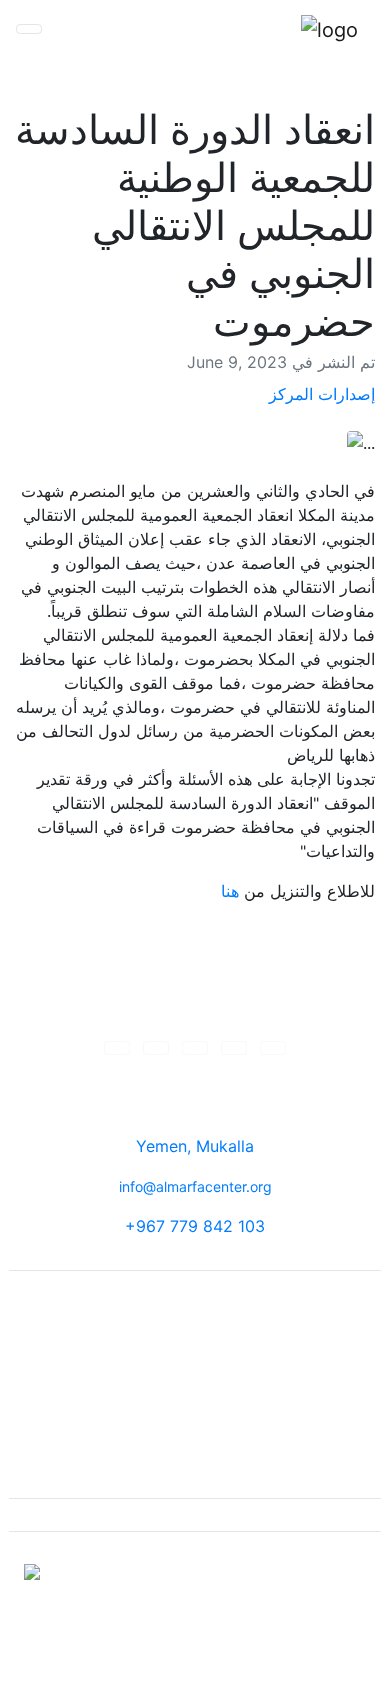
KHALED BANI (146, 1664)
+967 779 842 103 (195, 1226)
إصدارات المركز (322, 394)
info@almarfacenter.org (195, 1186)
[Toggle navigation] (29, 29)
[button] (117, 1048)
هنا (230, 891)
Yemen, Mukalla (195, 1146)
